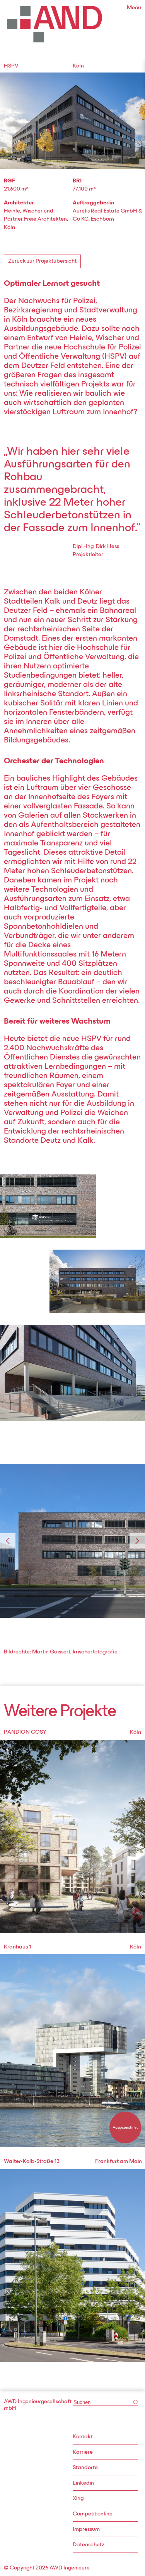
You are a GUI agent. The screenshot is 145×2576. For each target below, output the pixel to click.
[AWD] (55, 24)
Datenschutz (88, 2545)
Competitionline (93, 2514)
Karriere (83, 2452)
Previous (8, 1541)
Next (137, 1541)
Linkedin (83, 2483)
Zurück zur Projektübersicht (42, 261)
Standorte (85, 2468)
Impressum (86, 2530)
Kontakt (83, 2437)
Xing (78, 2499)
